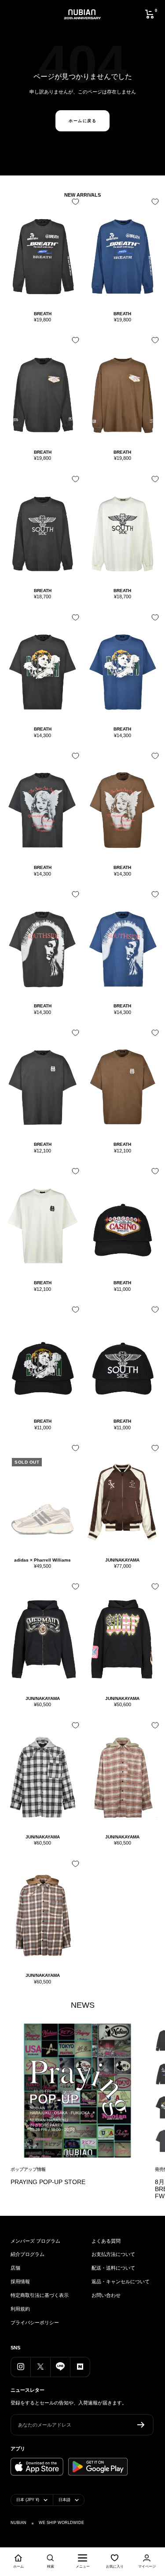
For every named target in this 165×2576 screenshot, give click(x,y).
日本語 (64, 2500)
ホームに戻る (82, 121)
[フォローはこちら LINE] (60, 2367)
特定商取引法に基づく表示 (40, 2295)
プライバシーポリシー (35, 2323)
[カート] (150, 14)
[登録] (141, 2425)
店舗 (15, 2268)
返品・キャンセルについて (121, 2281)
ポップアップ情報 (28, 2169)
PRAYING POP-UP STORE (48, 2182)
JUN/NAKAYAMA (122, 1560)
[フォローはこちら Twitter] (40, 2367)
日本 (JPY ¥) (28, 2500)
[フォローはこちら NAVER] (80, 2367)
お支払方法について (113, 2254)
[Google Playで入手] (98, 2467)
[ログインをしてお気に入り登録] (73, 205)
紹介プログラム (27, 2254)
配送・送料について (113, 2268)
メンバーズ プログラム (35, 2241)
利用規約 (20, 2309)
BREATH (43, 314)
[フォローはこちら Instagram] (20, 2367)
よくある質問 (106, 2241)
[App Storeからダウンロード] (37, 2467)
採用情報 (20, 2281)
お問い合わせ (106, 2295)
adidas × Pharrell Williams (42, 1560)
